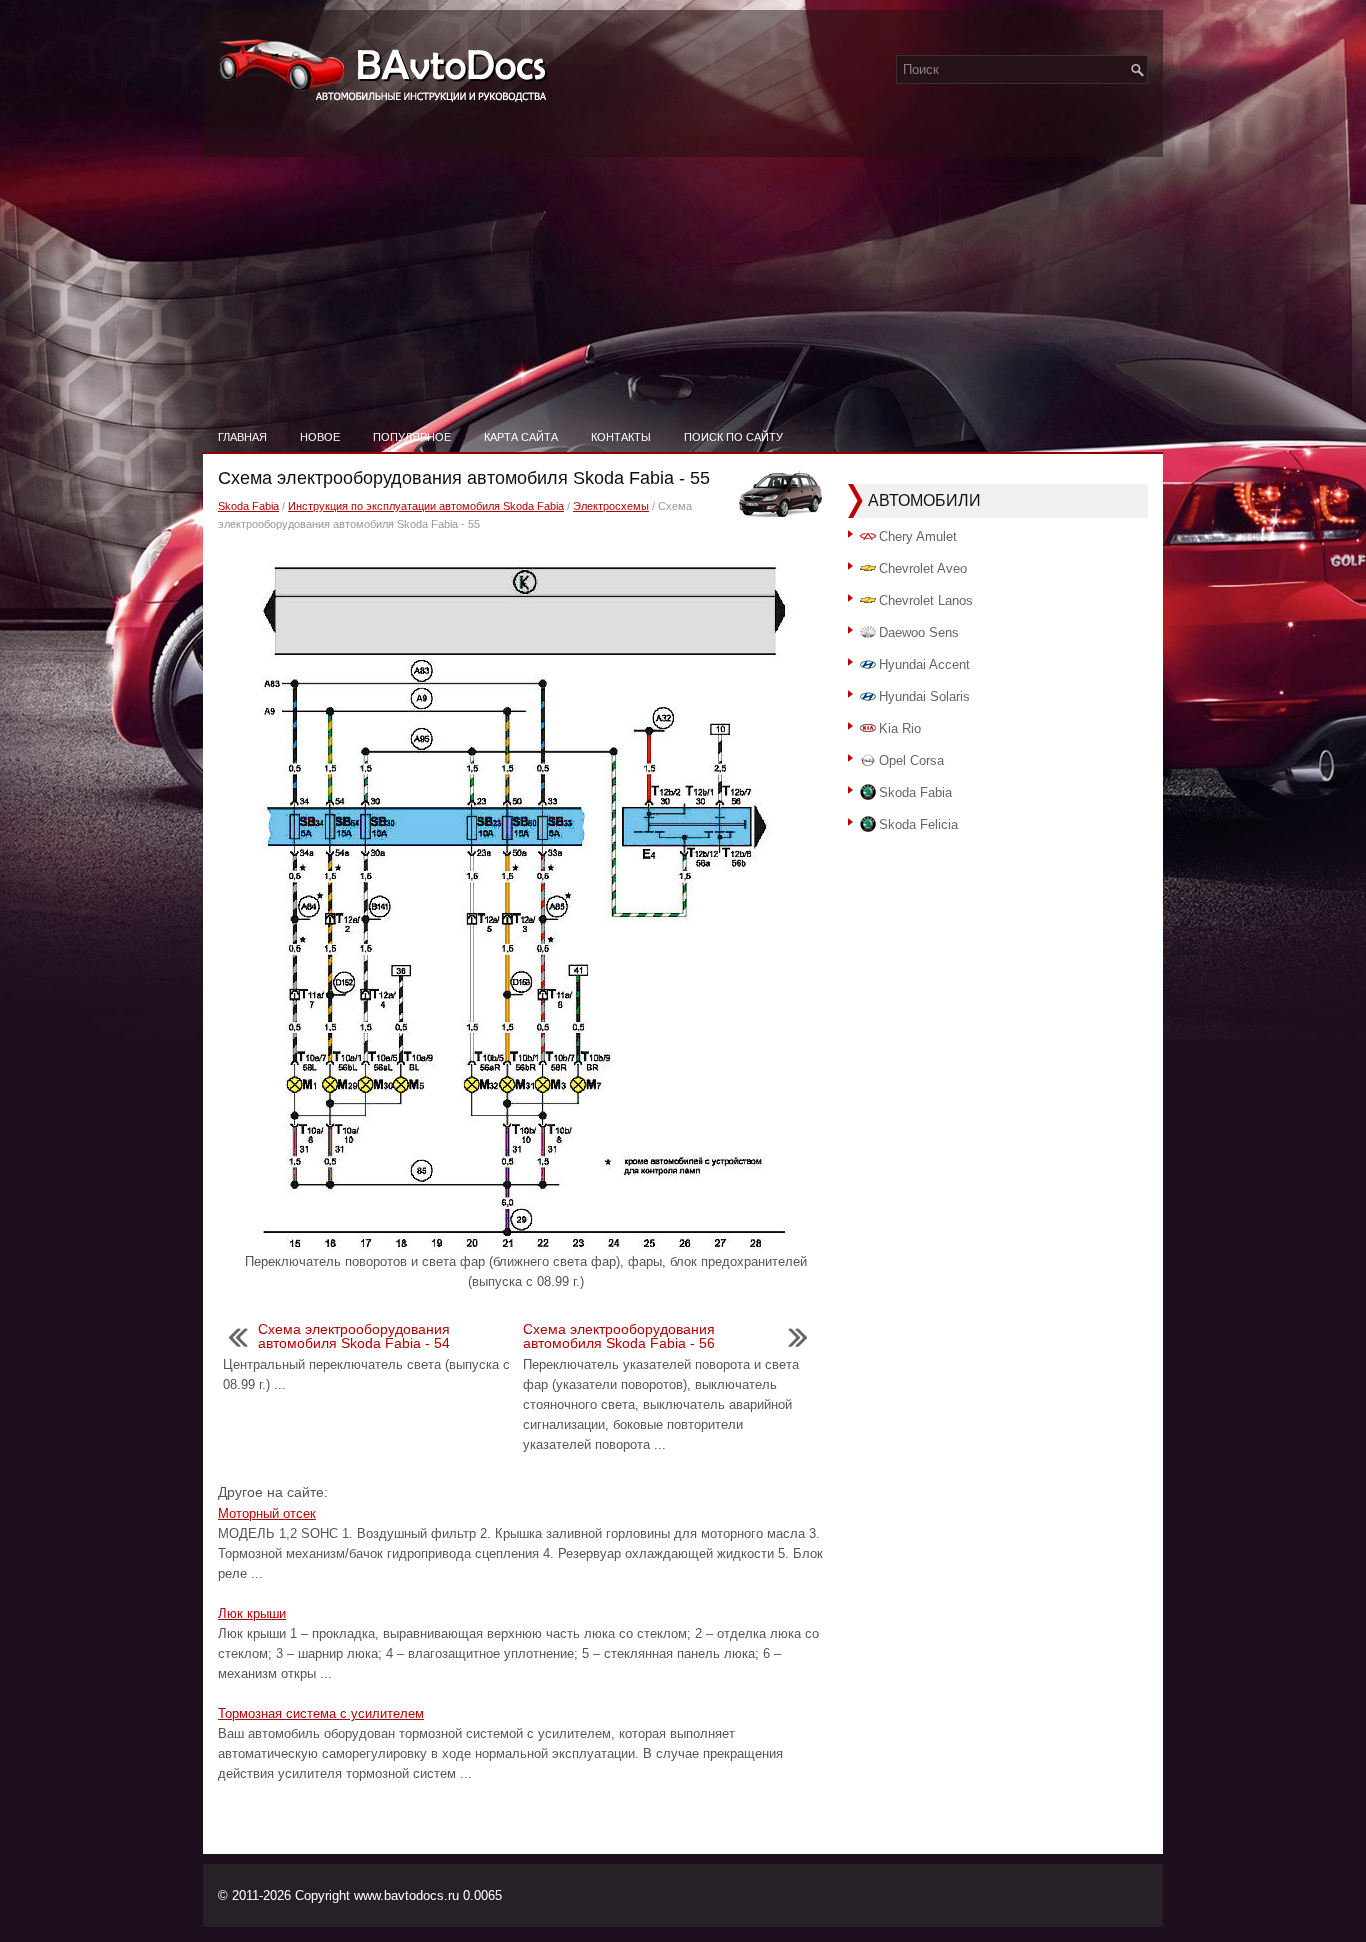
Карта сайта (521, 437)
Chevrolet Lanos (926, 600)
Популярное (412, 437)
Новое (320, 437)
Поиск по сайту (733, 437)
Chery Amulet (918, 536)
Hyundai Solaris (924, 696)
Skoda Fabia (248, 506)
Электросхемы (611, 506)
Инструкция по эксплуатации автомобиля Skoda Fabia (426, 506)
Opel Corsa (911, 760)
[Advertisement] (683, 270)
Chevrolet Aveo (923, 568)
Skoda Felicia (918, 824)
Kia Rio (900, 728)
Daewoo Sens (919, 632)
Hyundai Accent (924, 664)
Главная (242, 437)
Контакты (621, 437)
